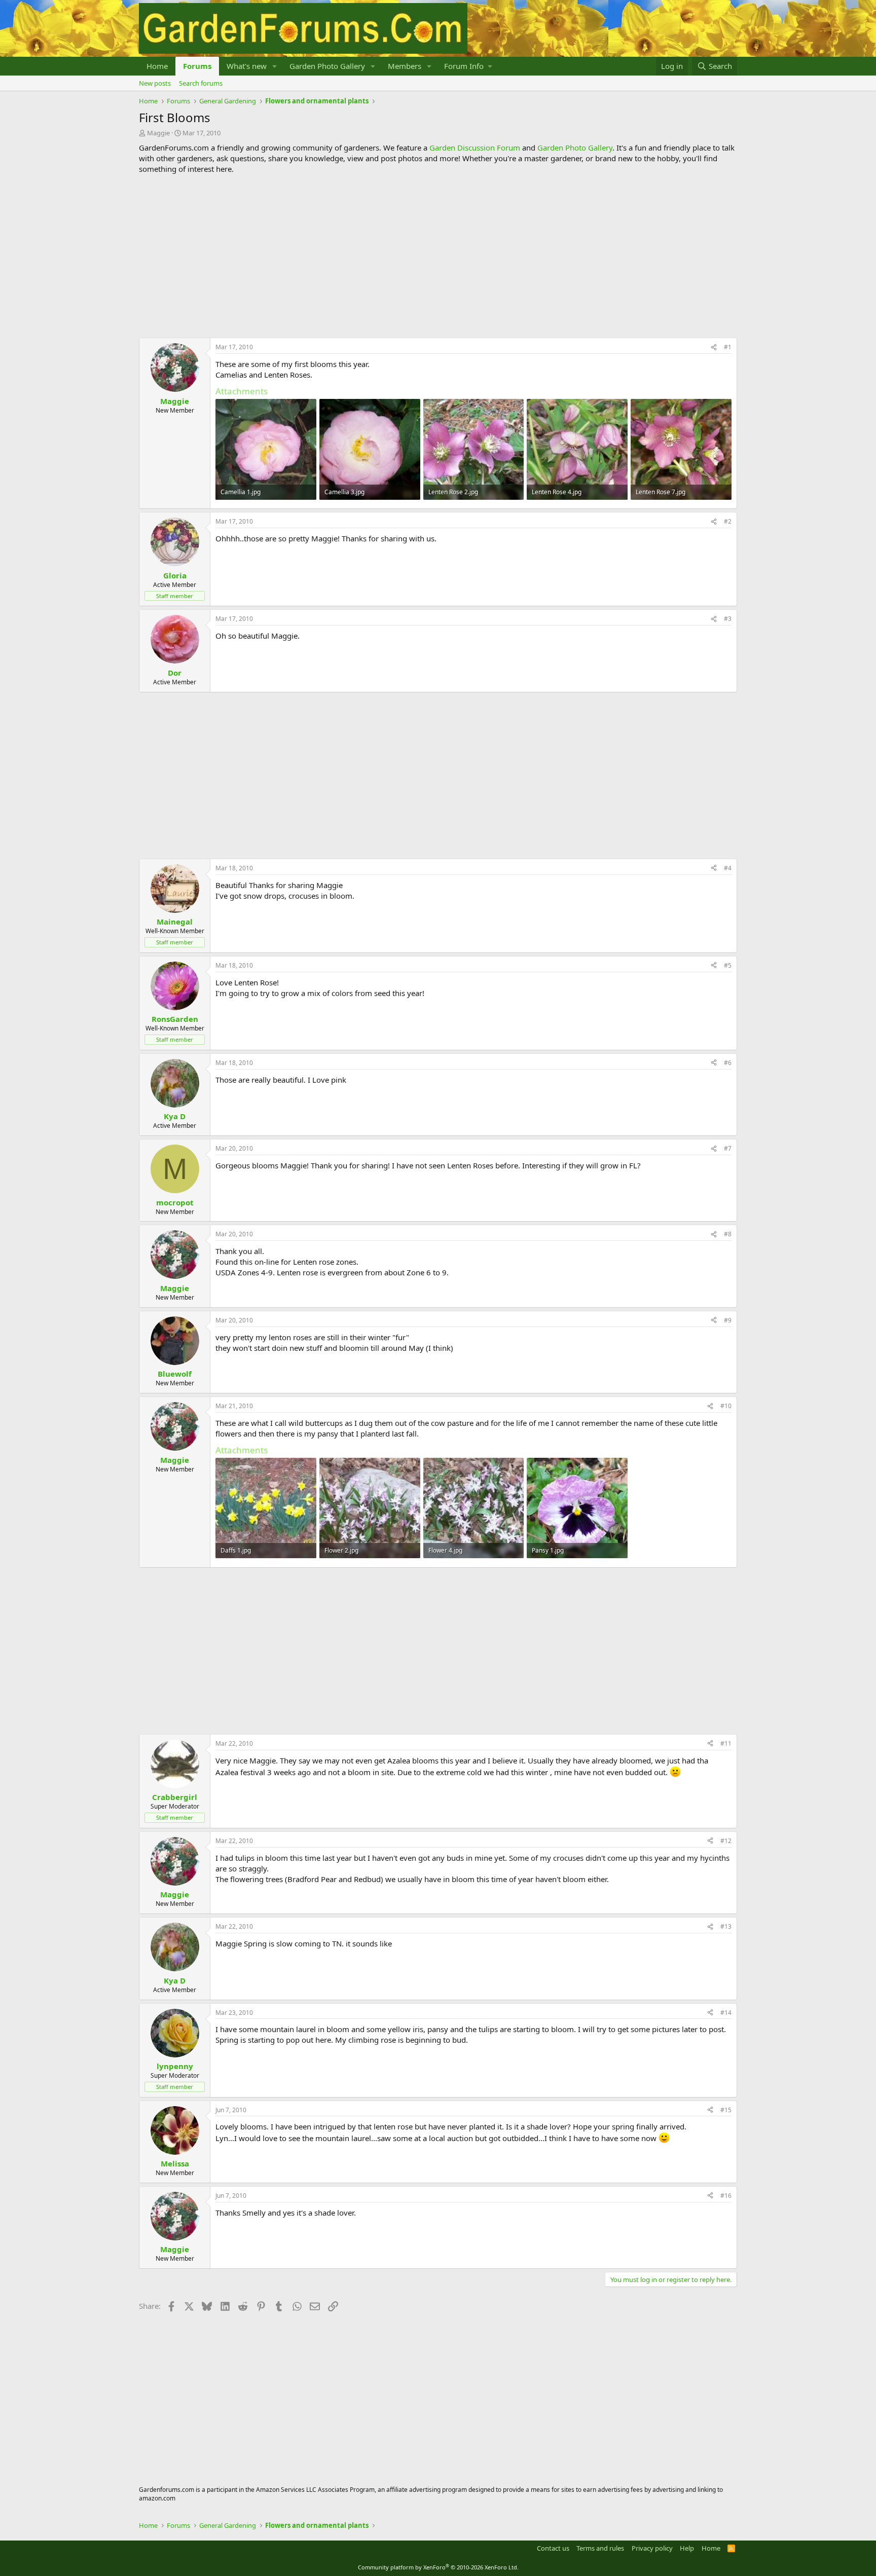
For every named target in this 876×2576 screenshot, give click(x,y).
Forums (197, 66)
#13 (726, 1926)
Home (157, 66)
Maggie (158, 133)
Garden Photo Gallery (327, 66)
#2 (728, 521)
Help (687, 2548)
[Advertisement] (438, 256)
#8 (728, 1234)
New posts (155, 83)
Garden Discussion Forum (475, 148)
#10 (726, 1406)
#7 (728, 1148)
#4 (728, 868)
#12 (726, 1841)
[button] (275, 66)
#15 (726, 2110)
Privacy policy (652, 2548)
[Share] (714, 347)
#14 (726, 2013)
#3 (728, 619)
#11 (726, 1743)
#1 (728, 347)
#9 (728, 1320)
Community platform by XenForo (438, 2567)
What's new (247, 66)
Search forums (201, 83)
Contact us (553, 2548)
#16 (726, 2196)
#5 (728, 965)
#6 (728, 1063)
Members (405, 66)
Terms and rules (600, 2548)
